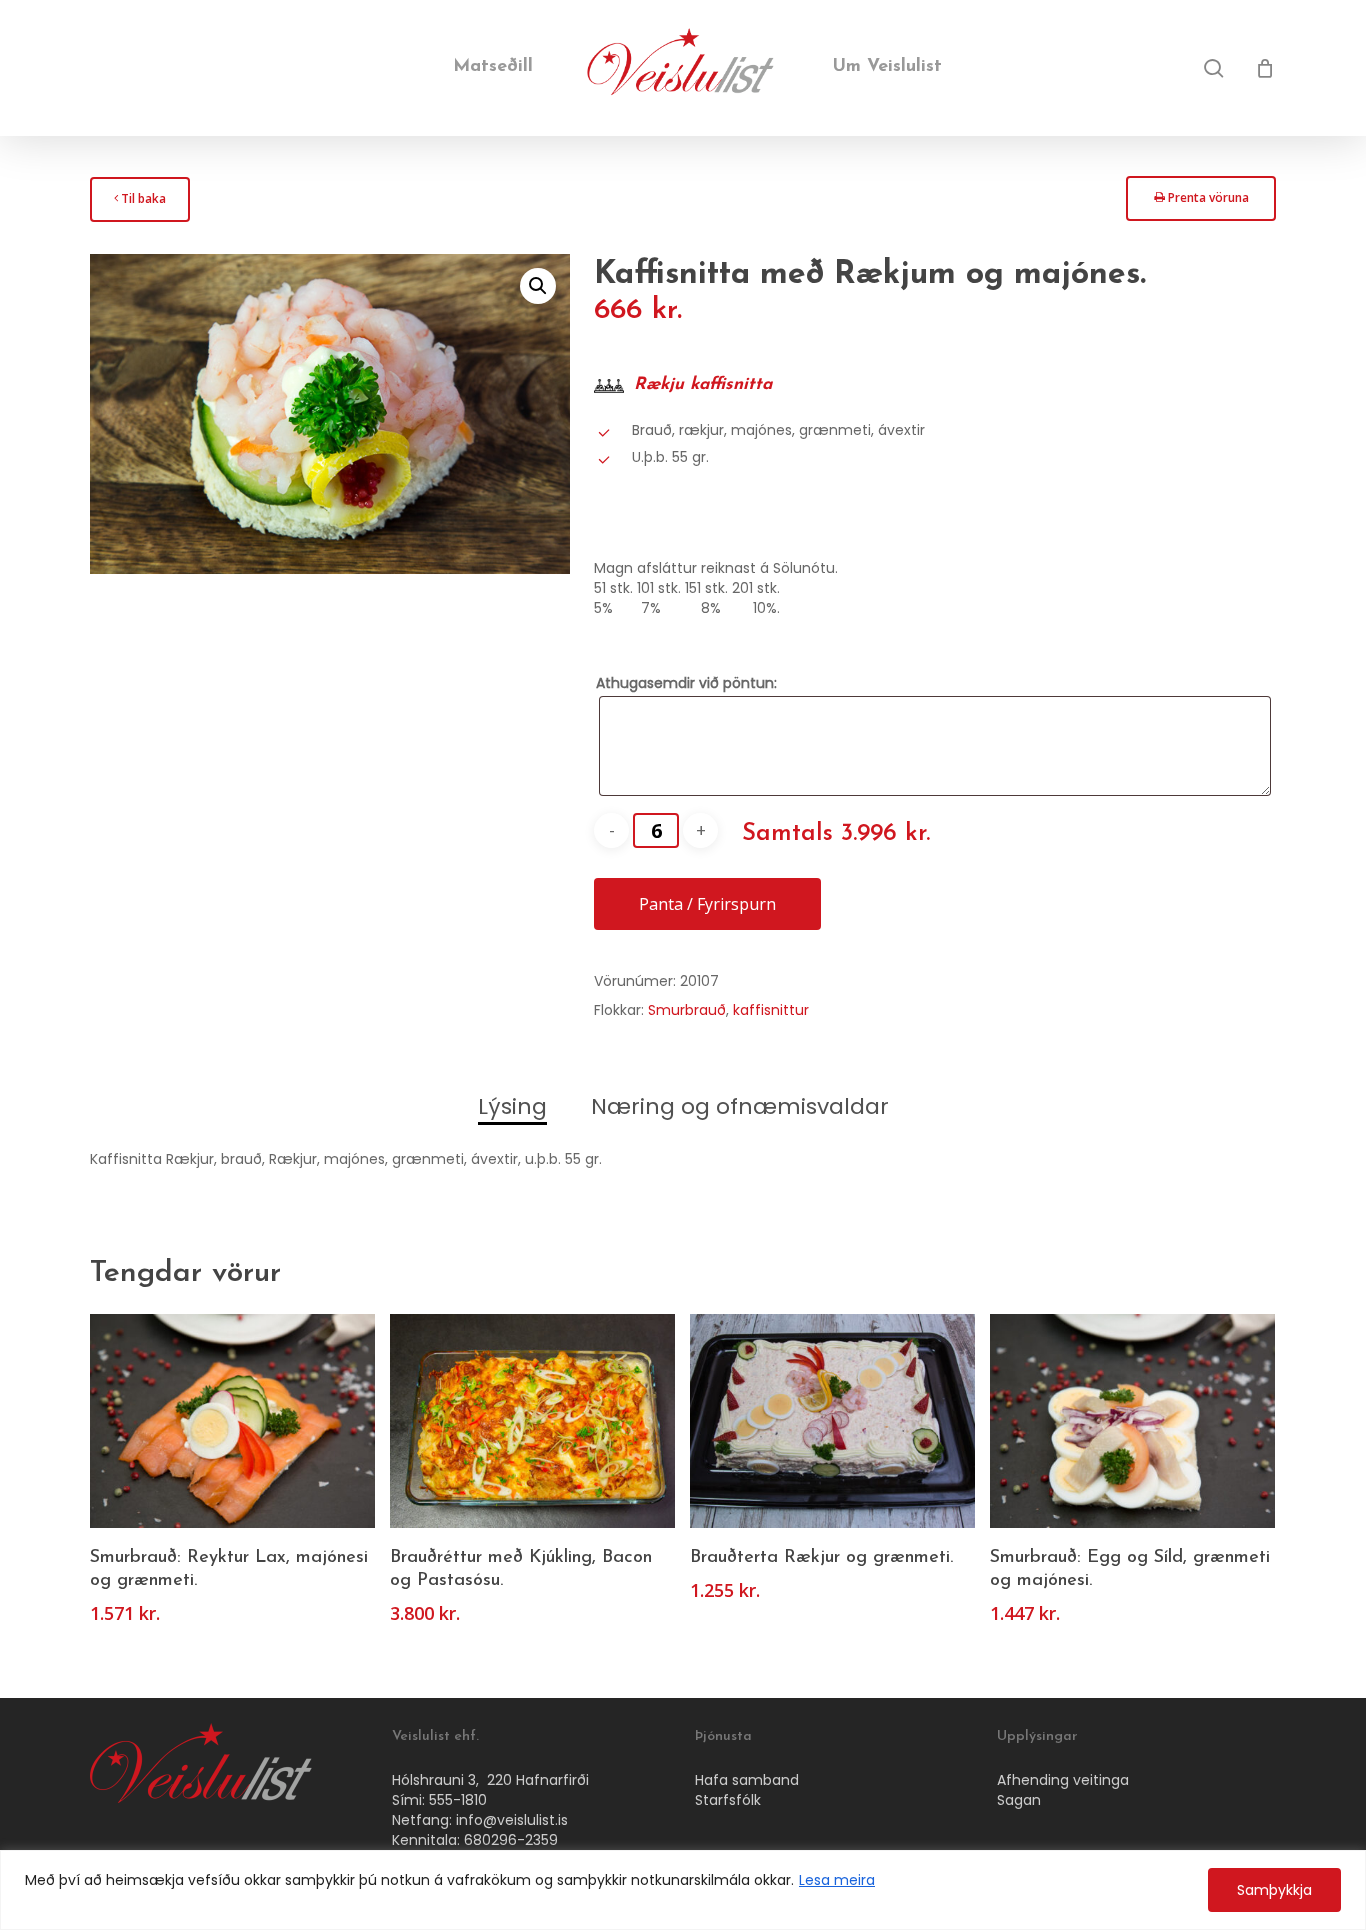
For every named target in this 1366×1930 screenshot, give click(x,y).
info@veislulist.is (512, 1820)
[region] (683, 1890)
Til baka (139, 204)
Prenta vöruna (1201, 203)
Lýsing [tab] (512, 1106)
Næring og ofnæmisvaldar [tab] (740, 1106)
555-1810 (458, 1800)
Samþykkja (1274, 1890)
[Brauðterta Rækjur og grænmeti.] (832, 1420)
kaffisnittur (771, 1010)
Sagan (1019, 1800)
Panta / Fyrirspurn (707, 904)
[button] (538, 286)
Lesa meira (837, 1880)
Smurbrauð (687, 1010)
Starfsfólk (728, 1800)
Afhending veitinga (1063, 1780)
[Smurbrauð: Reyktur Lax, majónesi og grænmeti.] (232, 1420)
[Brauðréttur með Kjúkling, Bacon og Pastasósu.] (532, 1420)
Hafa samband (747, 1780)
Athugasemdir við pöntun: (686, 683)
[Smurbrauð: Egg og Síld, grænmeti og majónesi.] (1132, 1420)
